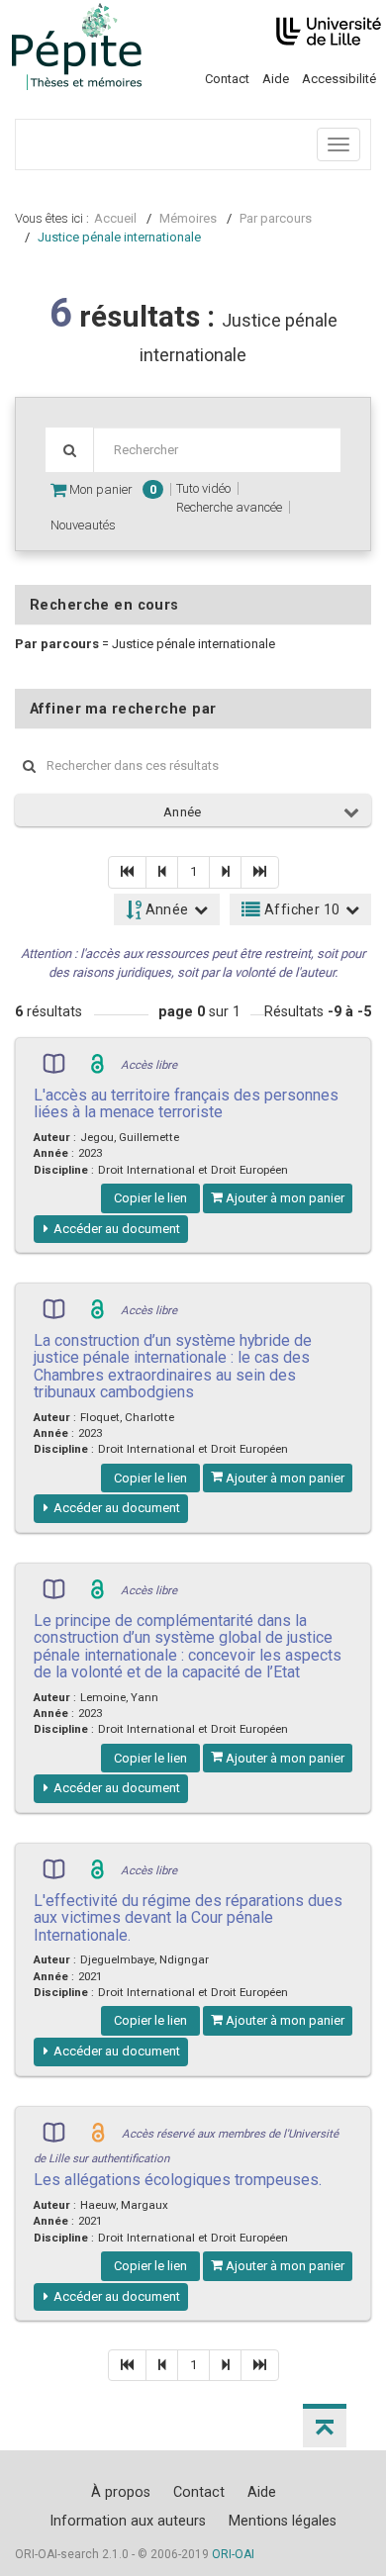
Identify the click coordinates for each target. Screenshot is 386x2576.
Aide (276, 79)
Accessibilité (339, 79)
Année (183, 812)
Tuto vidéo (203, 488)
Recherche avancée (229, 507)
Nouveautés (83, 525)
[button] (325, 2426)
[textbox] (217, 450)
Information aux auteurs (128, 2521)
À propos (121, 2492)
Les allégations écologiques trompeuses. (178, 2180)
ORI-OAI (233, 2554)
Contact (227, 79)
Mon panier (111, 489)
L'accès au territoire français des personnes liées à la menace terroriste (186, 1103)
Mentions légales (283, 2521)
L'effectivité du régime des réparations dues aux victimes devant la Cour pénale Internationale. (188, 1918)
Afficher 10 (301, 909)
